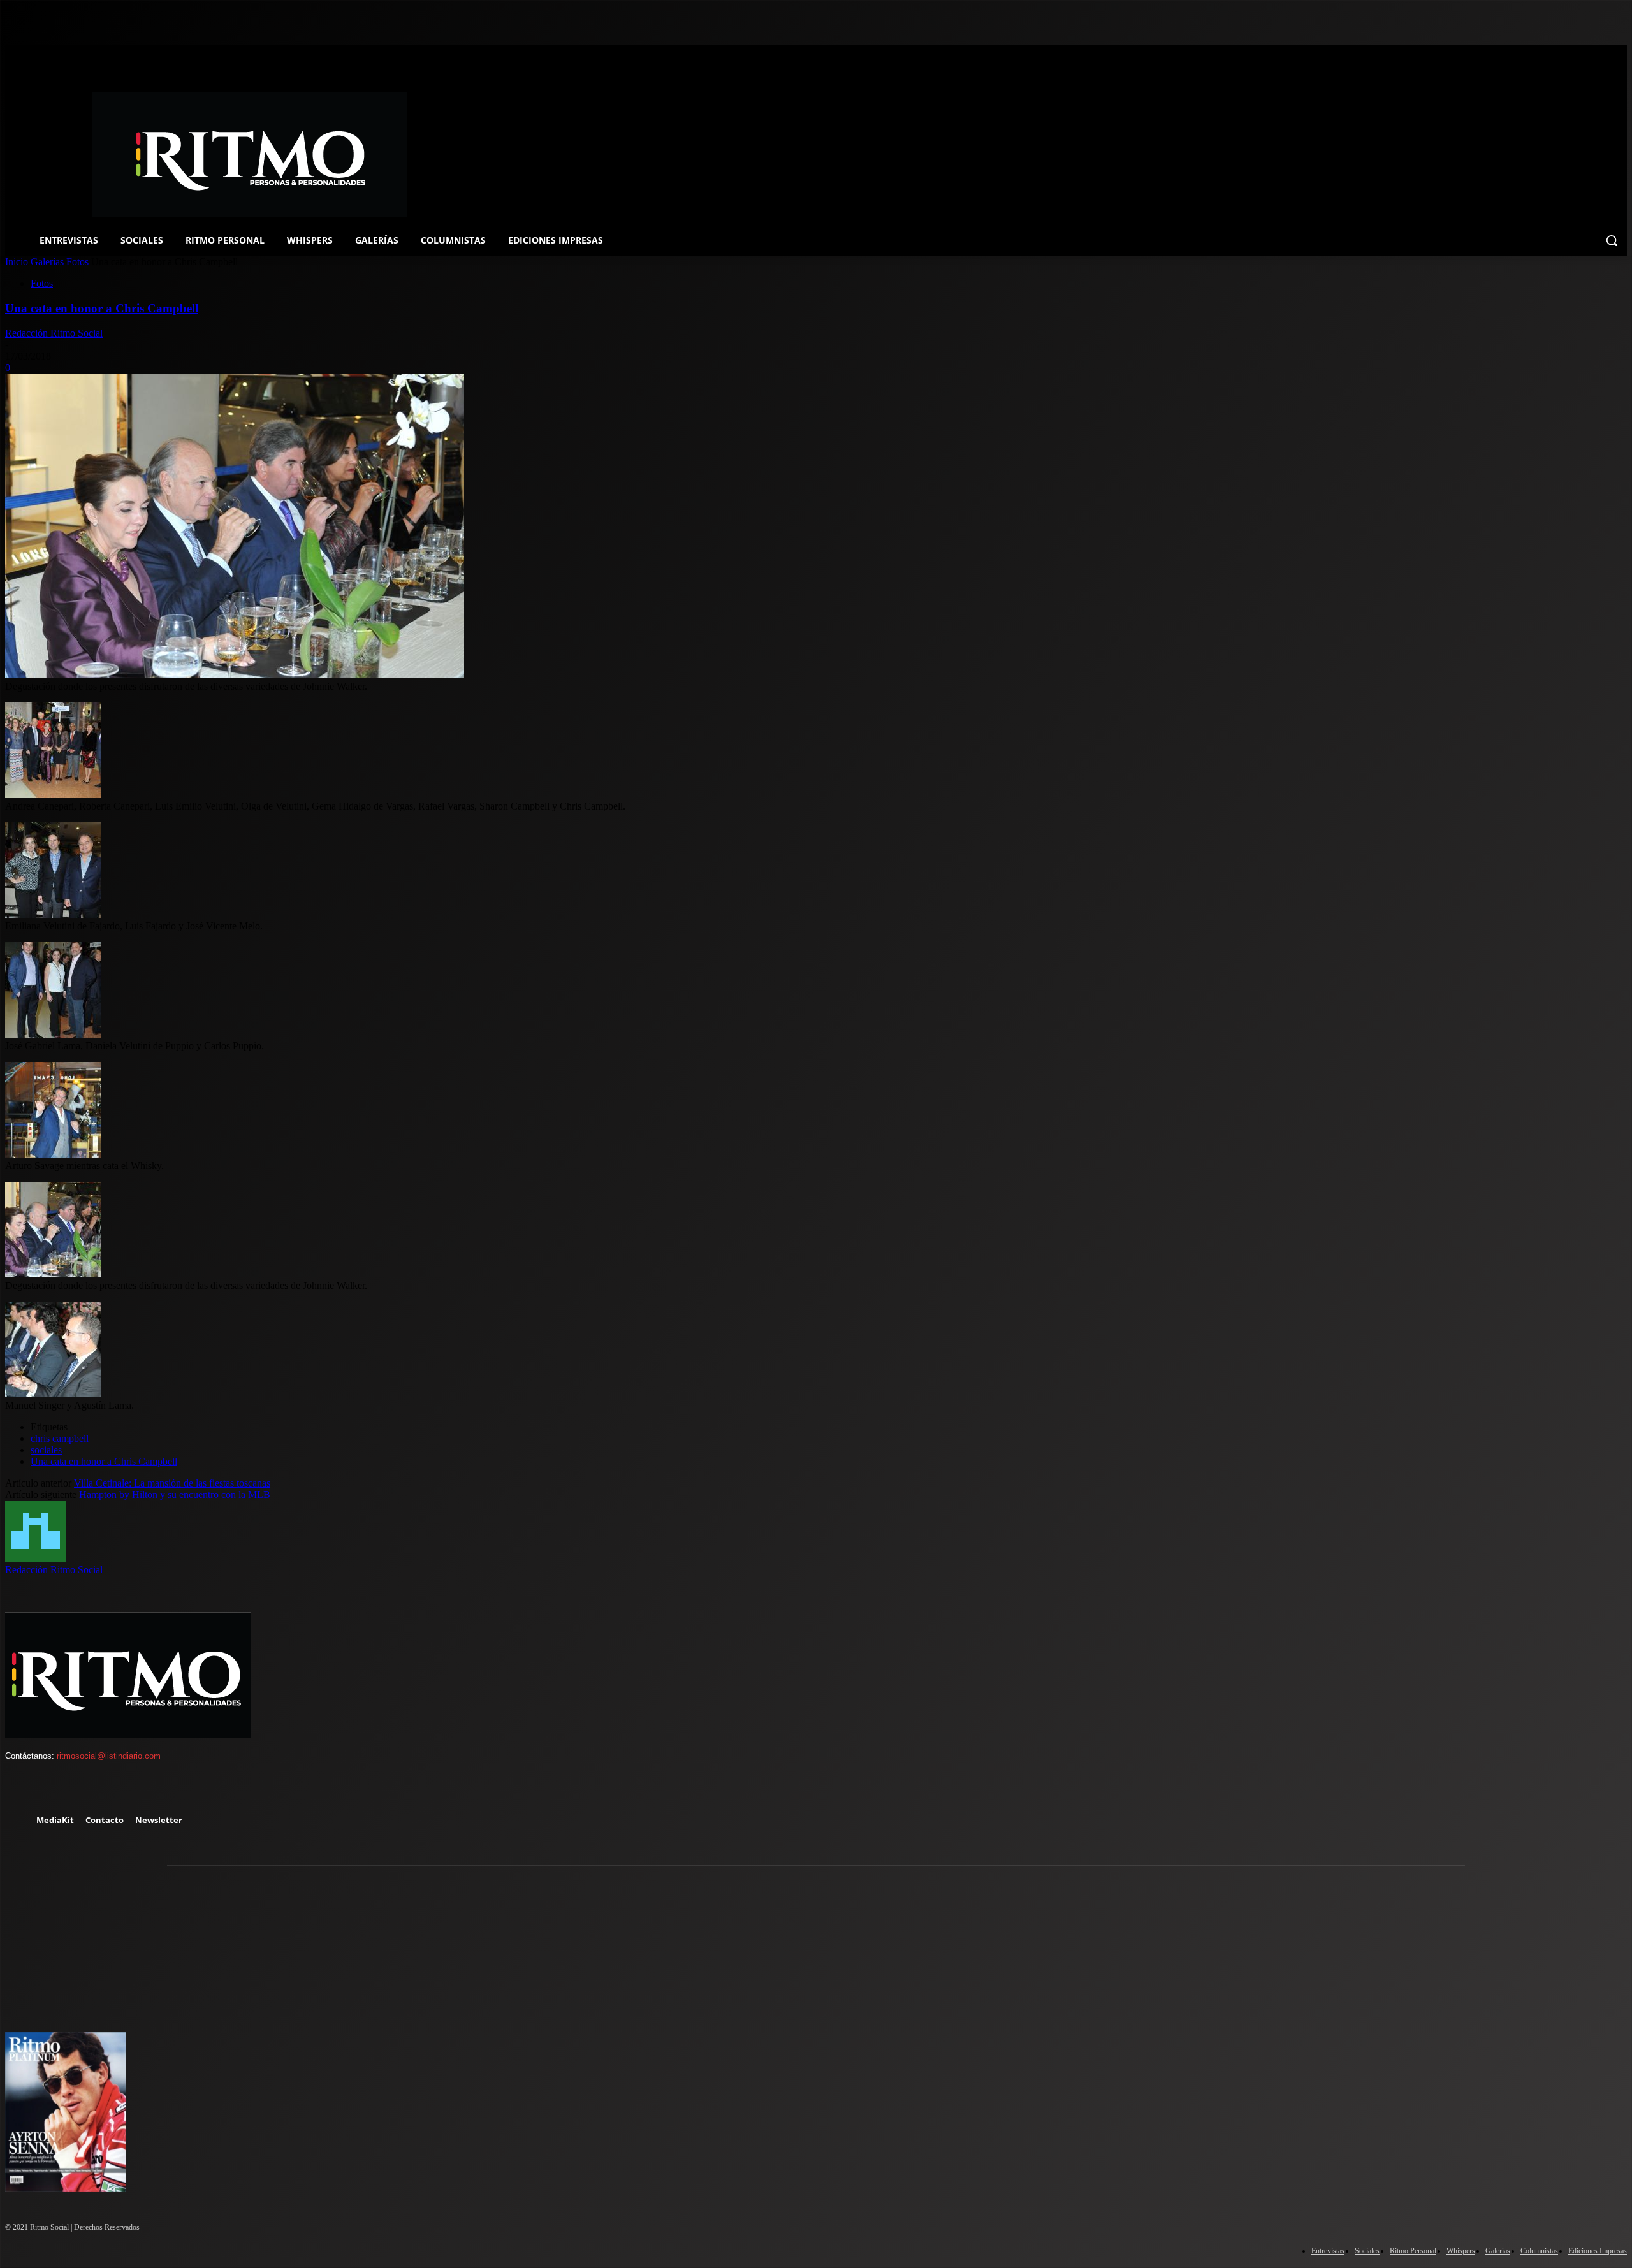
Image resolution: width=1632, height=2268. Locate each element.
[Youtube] (131, 1789)
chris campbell (60, 1438)
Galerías (47, 262)
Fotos (77, 262)
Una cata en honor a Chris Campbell (102, 308)
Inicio (17, 262)
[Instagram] (57, 1789)
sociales (46, 1450)
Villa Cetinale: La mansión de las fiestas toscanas (172, 1483)
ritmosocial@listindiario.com (109, 1756)
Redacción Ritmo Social (54, 333)
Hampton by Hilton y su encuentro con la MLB (175, 1494)
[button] (1612, 240)
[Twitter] (94, 1789)
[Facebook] (20, 1789)
